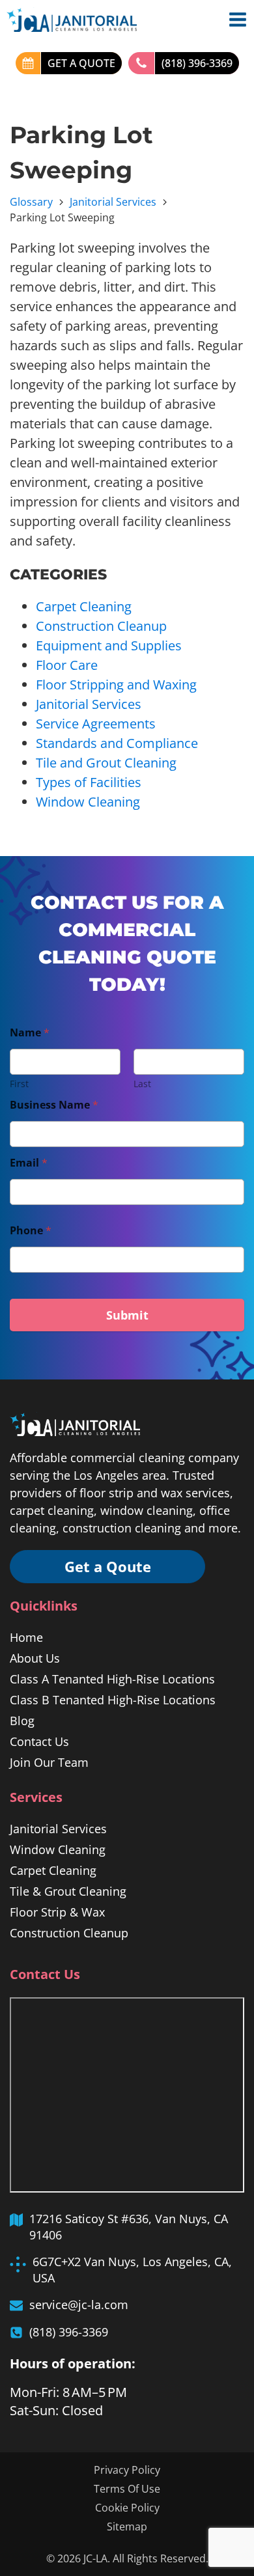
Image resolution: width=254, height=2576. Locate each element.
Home (26, 1637)
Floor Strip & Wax (57, 1912)
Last (142, 1084)
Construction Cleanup (101, 626)
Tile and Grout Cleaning (106, 763)
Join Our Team (49, 1762)
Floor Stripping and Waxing (116, 685)
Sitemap (127, 2527)
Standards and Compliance (117, 743)
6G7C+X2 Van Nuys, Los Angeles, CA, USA (132, 2270)
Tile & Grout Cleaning (68, 1891)
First (19, 1084)
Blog (22, 1721)
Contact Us (39, 1741)
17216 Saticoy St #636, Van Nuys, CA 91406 (129, 2227)
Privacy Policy (127, 2470)
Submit (127, 1315)
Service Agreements (96, 724)
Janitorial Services (113, 202)
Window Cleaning (88, 802)
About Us (35, 1658)
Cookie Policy (127, 2508)
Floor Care (67, 665)
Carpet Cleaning (84, 606)
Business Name (54, 1105)
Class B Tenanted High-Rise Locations (113, 1700)
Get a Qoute (108, 1566)
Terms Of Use (127, 2489)
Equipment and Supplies (109, 645)
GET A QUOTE (81, 63)
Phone (31, 1231)
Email (29, 1163)
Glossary (31, 202)
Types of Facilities (89, 782)
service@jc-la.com (79, 2305)
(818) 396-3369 (197, 63)
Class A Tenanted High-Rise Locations (112, 1679)
